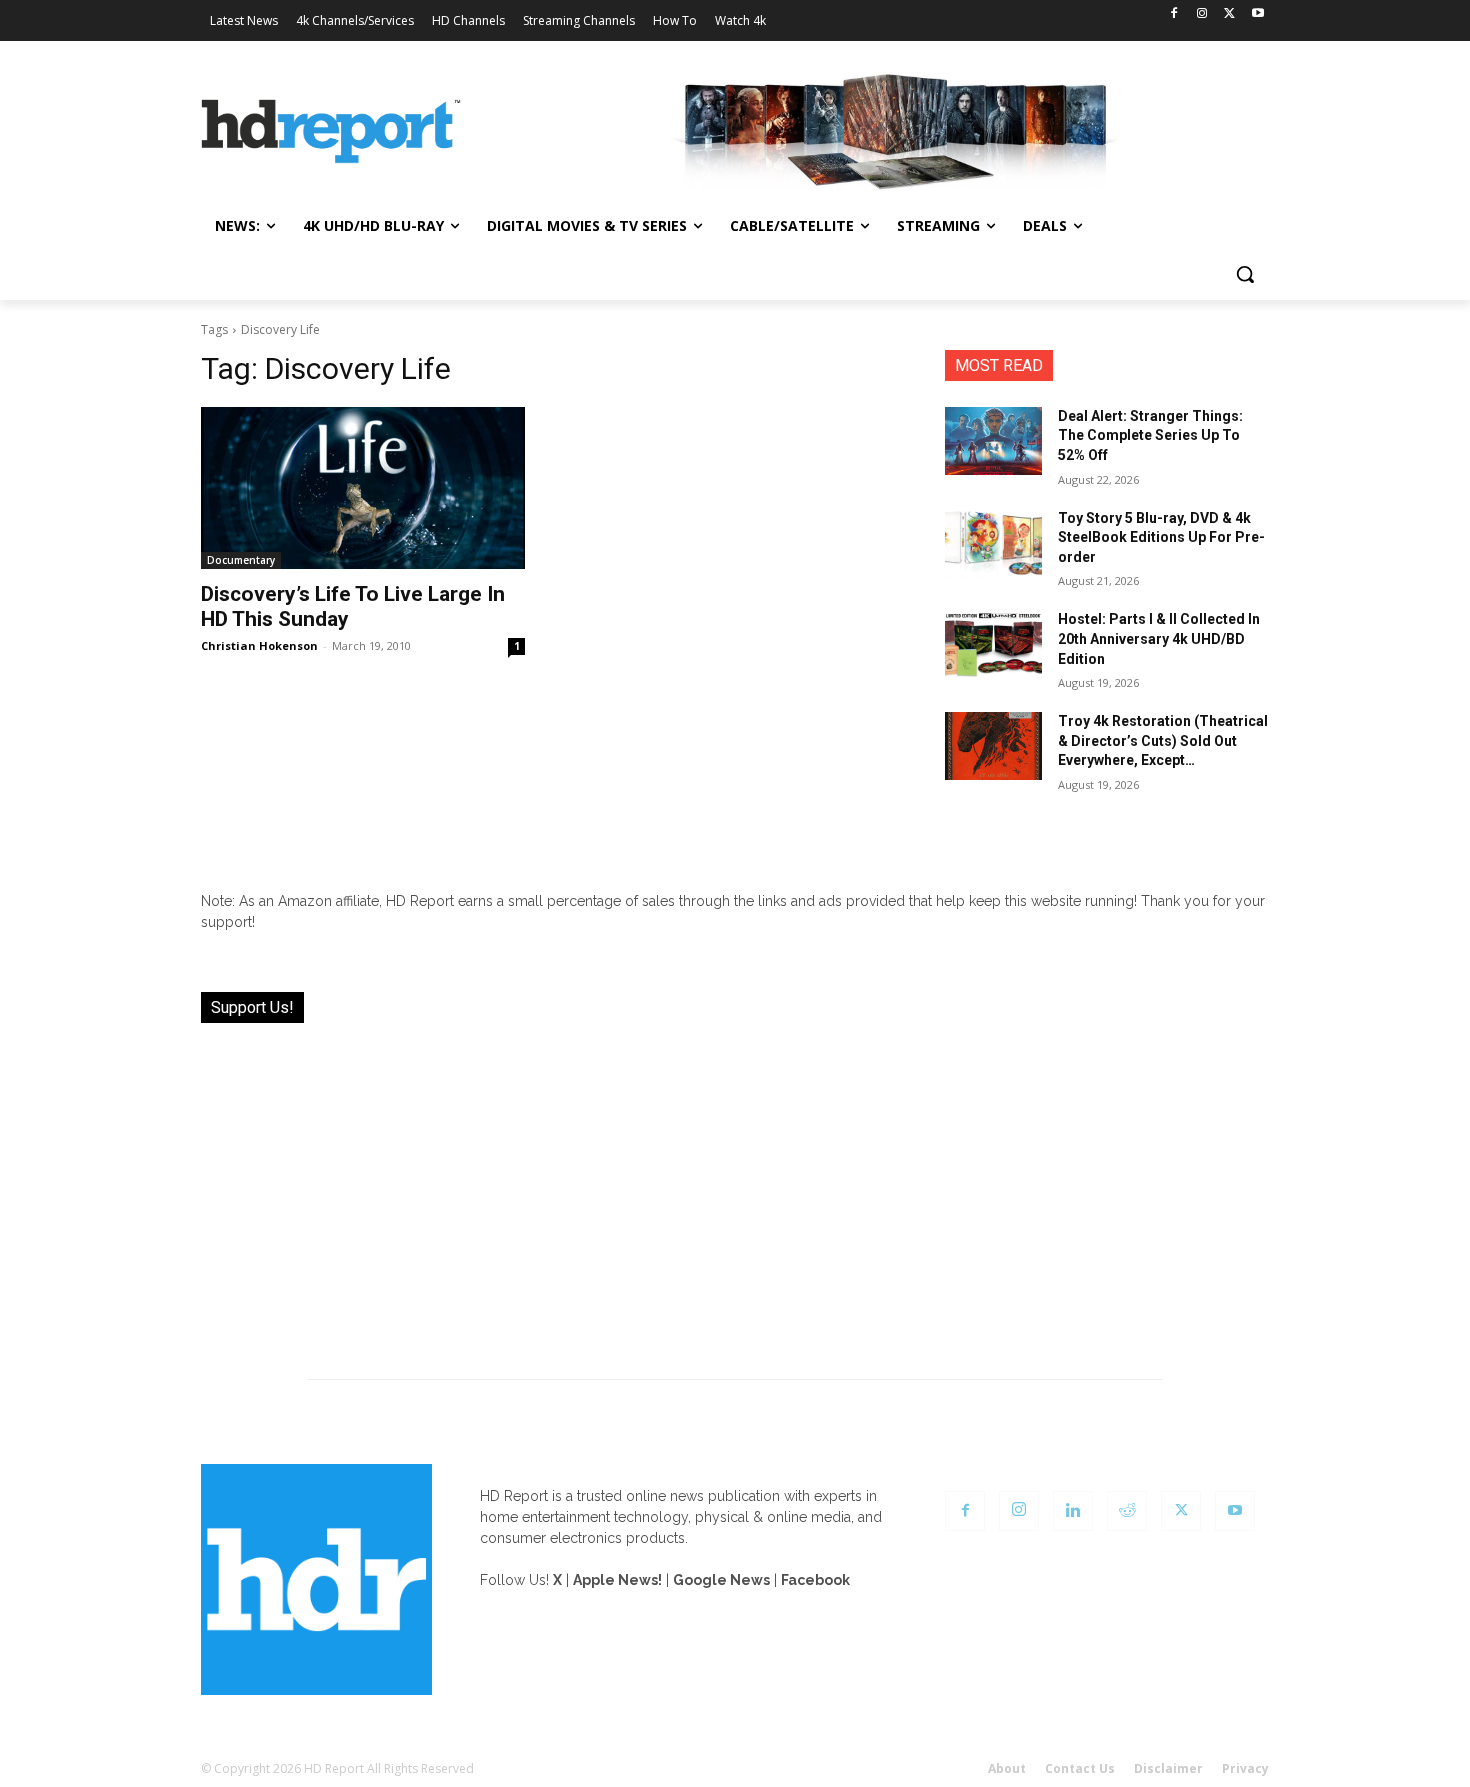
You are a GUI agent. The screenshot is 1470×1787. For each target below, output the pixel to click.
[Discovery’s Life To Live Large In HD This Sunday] (363, 488)
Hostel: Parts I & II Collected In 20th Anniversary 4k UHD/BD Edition (1159, 638)
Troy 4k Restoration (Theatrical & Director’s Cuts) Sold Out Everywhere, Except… (1163, 740)
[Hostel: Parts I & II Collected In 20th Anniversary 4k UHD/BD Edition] (993, 644)
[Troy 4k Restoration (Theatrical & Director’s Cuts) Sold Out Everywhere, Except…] (993, 746)
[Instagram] (1202, 14)
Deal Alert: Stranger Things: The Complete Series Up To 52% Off (1150, 435)
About (1007, 1768)
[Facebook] (1174, 14)
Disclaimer (1168, 1768)
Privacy (1245, 1768)
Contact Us (1080, 1768)
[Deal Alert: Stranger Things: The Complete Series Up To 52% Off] (993, 441)
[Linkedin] (1073, 1511)
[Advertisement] (735, 1189)
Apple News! (617, 1580)
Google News (721, 1580)
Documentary (241, 560)
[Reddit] (1127, 1511)
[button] (1245, 274)
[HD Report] (331, 132)
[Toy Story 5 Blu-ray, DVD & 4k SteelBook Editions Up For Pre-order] (993, 543)
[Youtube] (1257, 14)
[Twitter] (1229, 14)
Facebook (815, 1580)
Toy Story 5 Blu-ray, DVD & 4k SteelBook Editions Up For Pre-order (1161, 537)
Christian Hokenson (259, 645)
